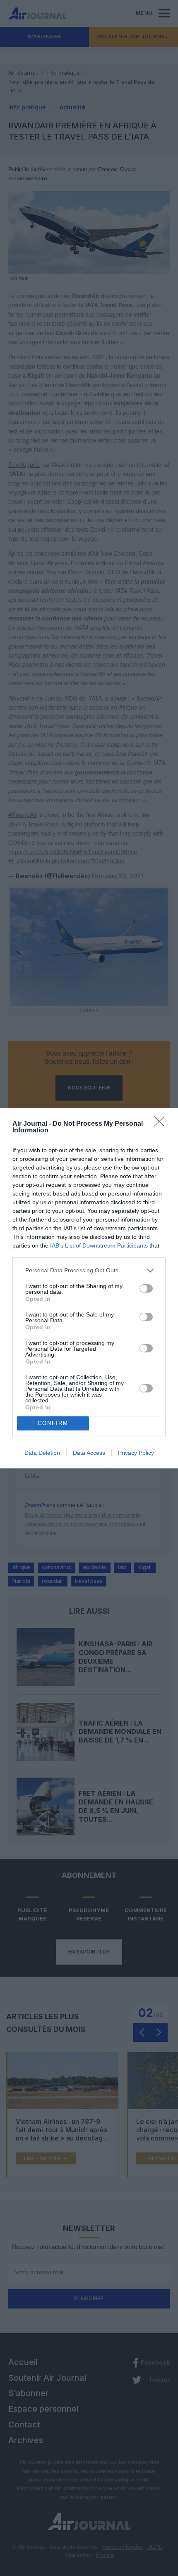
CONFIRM (53, 1423)
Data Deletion (42, 1453)
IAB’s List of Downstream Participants (99, 1245)
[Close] (162, 1124)
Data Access (89, 1453)
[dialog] (89, 1288)
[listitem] (89, 1270)
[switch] (146, 1288)
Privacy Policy (136, 1453)
